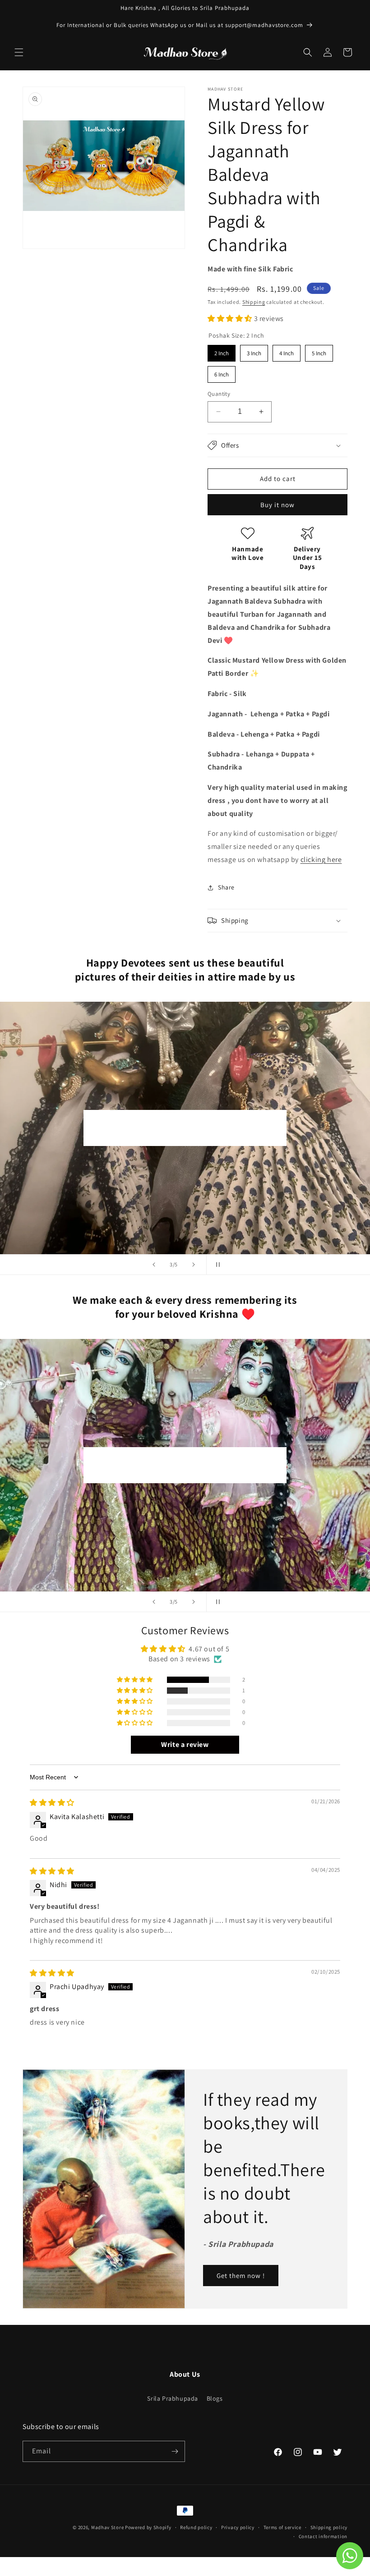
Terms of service (282, 2527)
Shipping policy (329, 2527)
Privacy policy (238, 2527)
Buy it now (277, 505)
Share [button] (226, 887)
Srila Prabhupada (173, 2398)
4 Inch (287, 351)
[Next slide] (194, 1265)
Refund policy (196, 2527)
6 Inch (222, 372)
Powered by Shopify (148, 2527)
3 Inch (254, 351)
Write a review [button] (185, 1744)
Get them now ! (241, 2275)
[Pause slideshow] (216, 1265)
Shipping (254, 302)
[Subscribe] (175, 2451)
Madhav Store (107, 2527)
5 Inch (319, 351)
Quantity (219, 394)
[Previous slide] (154, 1265)
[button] (19, 52)
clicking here (321, 859)
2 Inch (222, 351)
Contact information (323, 2536)
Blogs (215, 2398)
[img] (52, 1803)
